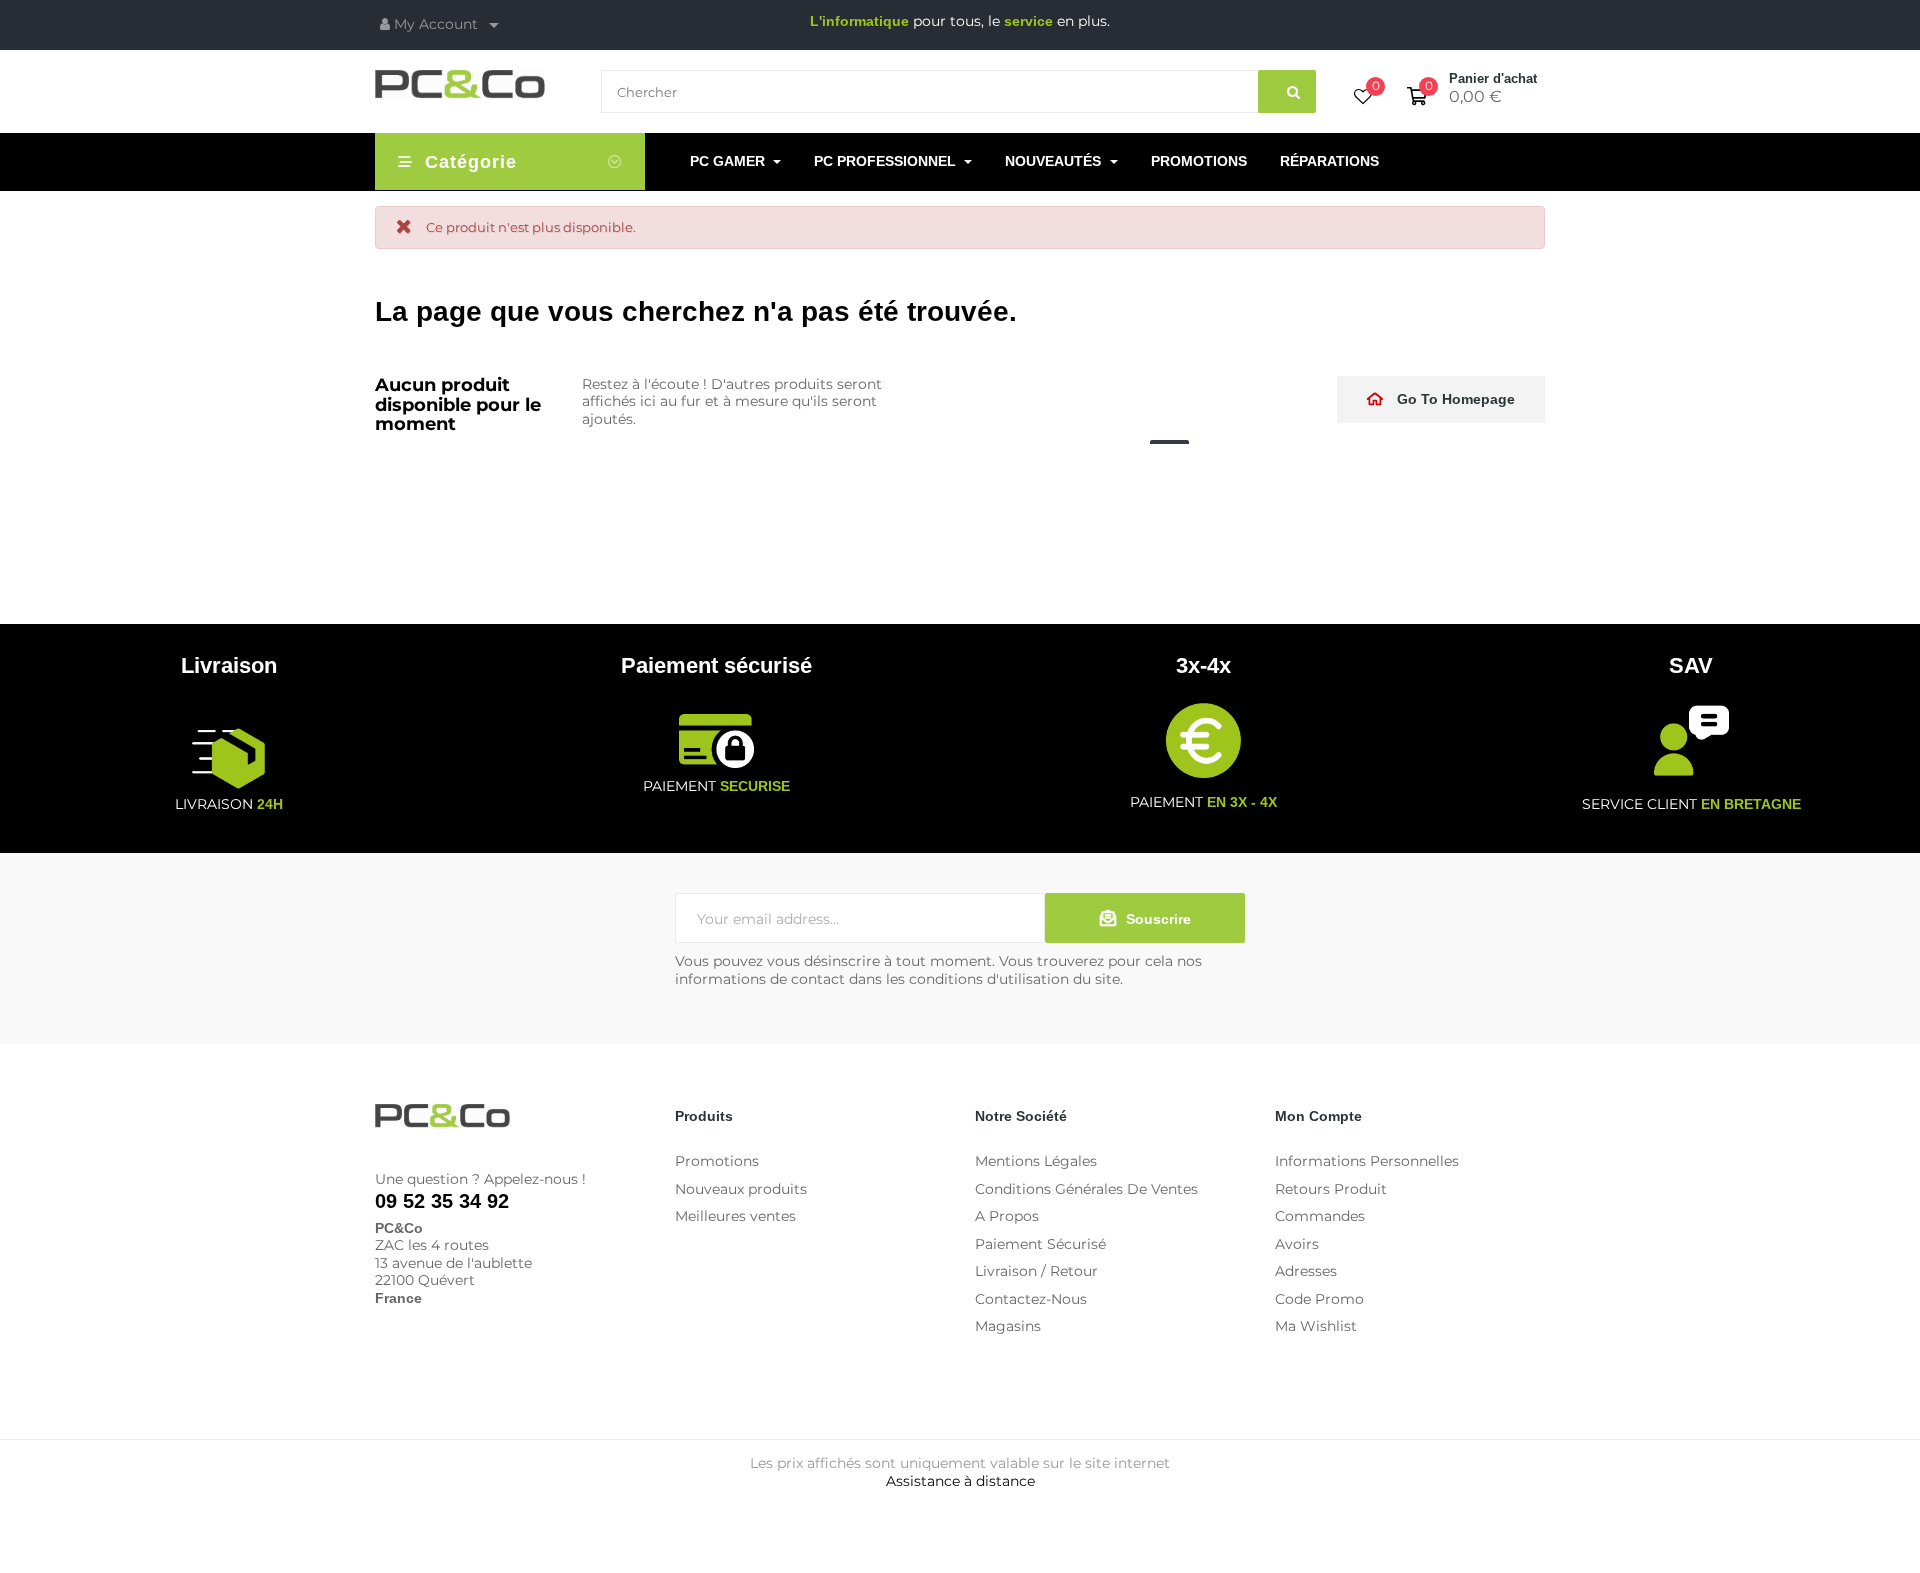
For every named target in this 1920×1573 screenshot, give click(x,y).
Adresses (1306, 1271)
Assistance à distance (960, 1481)
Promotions (717, 1161)
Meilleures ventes (735, 1216)
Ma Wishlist (1316, 1326)
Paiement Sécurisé (1040, 1244)
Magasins (1008, 1326)
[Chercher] (1287, 91)
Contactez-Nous (1031, 1299)
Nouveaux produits (741, 1189)
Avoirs (1297, 1244)
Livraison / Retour (1036, 1271)
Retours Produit (1331, 1189)
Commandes (1320, 1216)
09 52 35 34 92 (442, 1201)
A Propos (1007, 1216)
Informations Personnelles (1367, 1161)
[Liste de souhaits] (1363, 98)
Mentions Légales (1036, 1161)
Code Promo (1319, 1299)
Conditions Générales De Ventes (1086, 1189)
